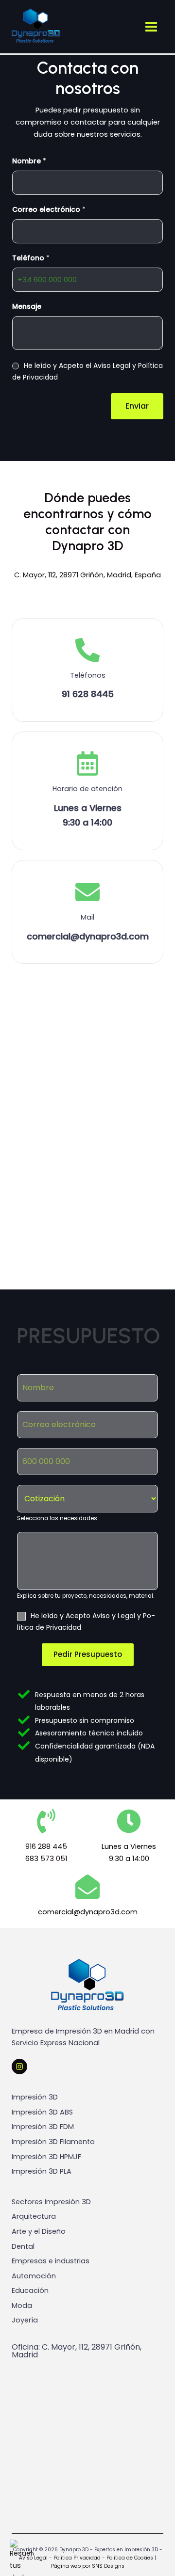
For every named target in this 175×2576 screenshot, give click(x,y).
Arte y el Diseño (39, 2231)
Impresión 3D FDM (43, 2127)
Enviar (137, 406)
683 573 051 (46, 1859)
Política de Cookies (130, 2558)
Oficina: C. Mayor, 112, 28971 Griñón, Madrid (77, 2351)
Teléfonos (88, 675)
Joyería (25, 2320)
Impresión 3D (35, 2097)
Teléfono (31, 258)
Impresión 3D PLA (42, 2171)
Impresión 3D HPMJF (46, 2157)
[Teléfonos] (87, 650)
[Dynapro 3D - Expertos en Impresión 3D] (36, 26)
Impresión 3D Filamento (53, 2142)
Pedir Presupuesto (88, 1654)
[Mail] (87, 892)
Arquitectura (34, 2216)
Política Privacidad (76, 2558)
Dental (23, 2246)
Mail (87, 917)
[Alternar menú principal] (151, 27)
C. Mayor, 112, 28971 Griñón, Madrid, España (87, 575)
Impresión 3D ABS (42, 2112)
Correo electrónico (49, 209)
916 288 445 (46, 1846)
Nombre (29, 161)
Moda (22, 2306)
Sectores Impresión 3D (51, 2202)
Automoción (34, 2276)
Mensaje (27, 306)
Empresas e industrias (51, 2261)
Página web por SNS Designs (88, 2566)
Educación (30, 2290)
